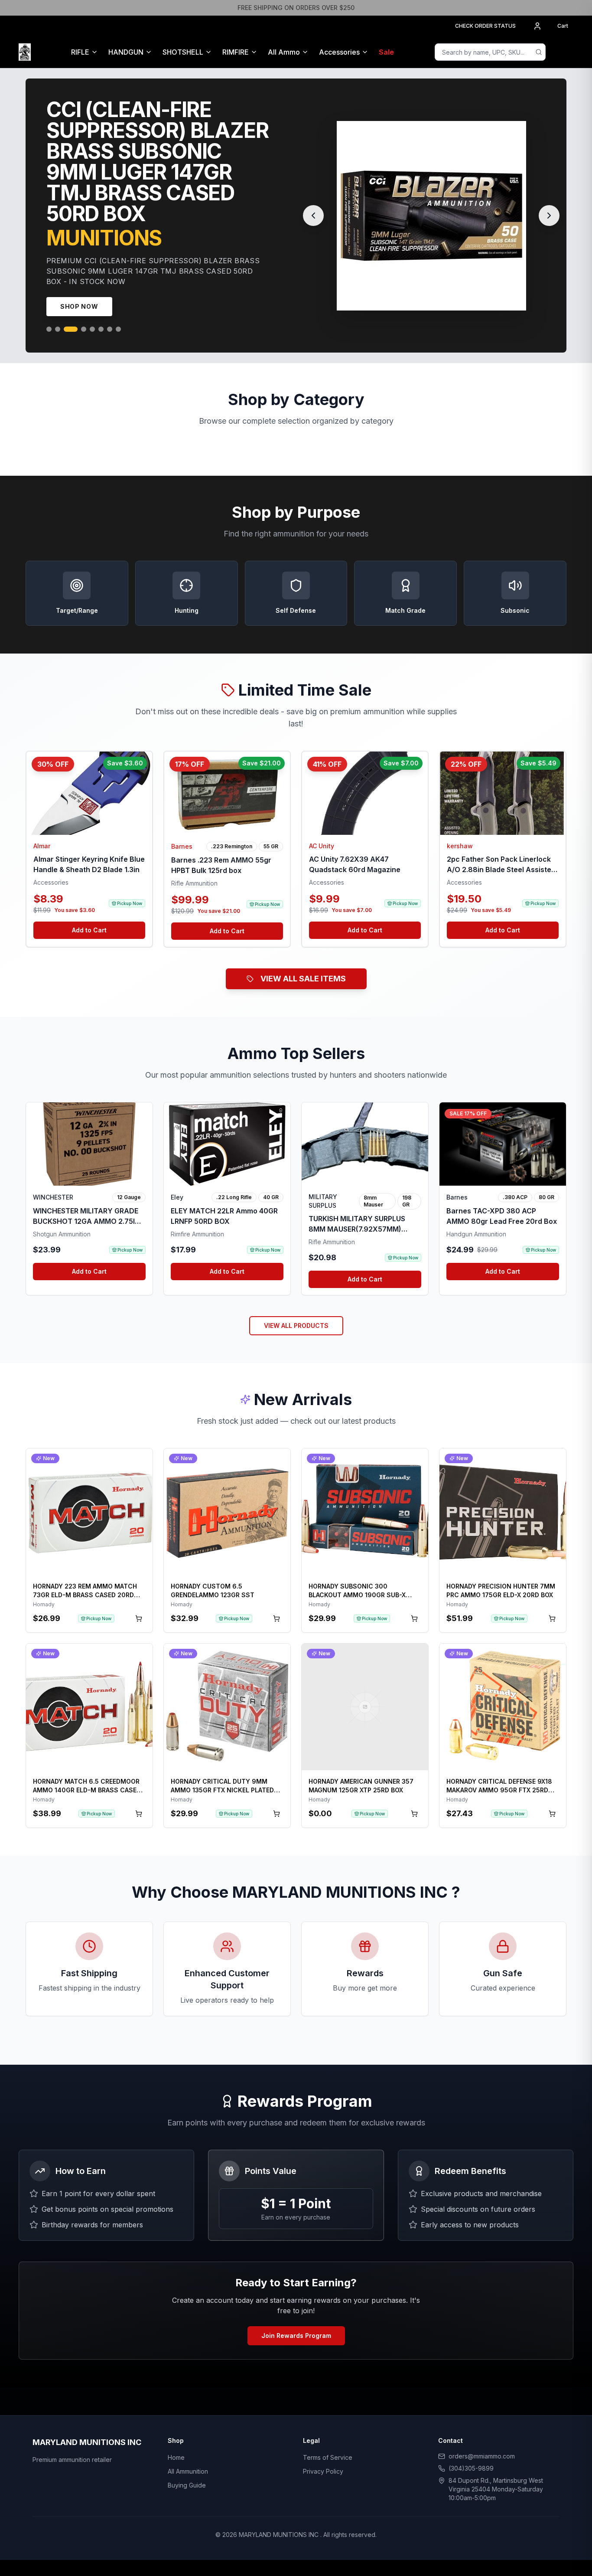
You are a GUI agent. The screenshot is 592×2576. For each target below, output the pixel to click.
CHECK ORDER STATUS (485, 26)
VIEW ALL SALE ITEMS (303, 958)
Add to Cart (89, 909)
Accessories (339, 52)
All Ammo (284, 52)
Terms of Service (328, 2437)
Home (176, 2437)
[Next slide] (549, 205)
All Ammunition (188, 2450)
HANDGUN (126, 52)
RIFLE (80, 52)
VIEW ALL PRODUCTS (296, 1305)
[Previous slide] (313, 205)
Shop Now (79, 286)
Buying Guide (187, 2464)
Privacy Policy (323, 2450)
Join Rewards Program (296, 2315)
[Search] (539, 52)
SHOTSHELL (183, 52)
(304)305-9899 (471, 2447)
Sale (386, 52)
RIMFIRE (236, 52)
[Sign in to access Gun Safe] (563, 52)
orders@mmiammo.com (482, 2435)
